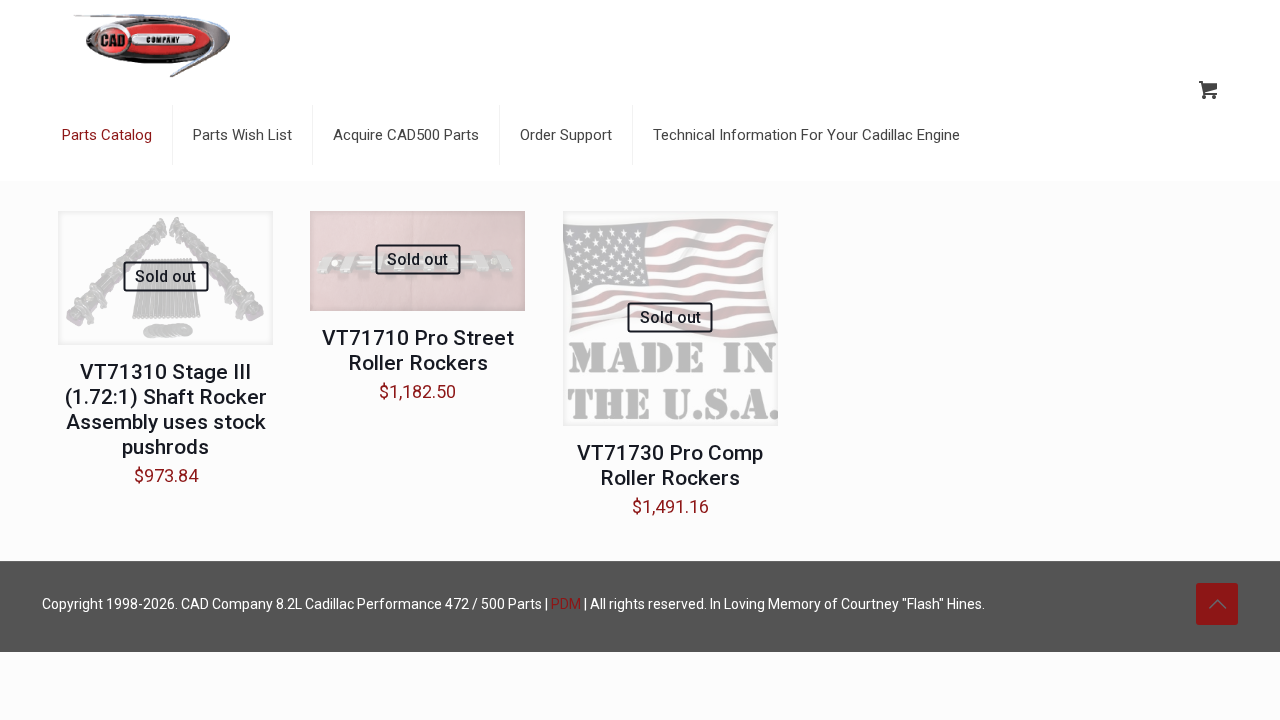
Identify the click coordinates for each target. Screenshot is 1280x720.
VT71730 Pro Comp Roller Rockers (670, 465)
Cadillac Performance (373, 604)
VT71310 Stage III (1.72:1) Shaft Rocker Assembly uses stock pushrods (166, 409)
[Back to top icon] (1217, 604)
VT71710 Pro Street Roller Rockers (418, 350)
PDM (566, 604)
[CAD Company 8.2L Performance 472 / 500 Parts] (152, 45)
